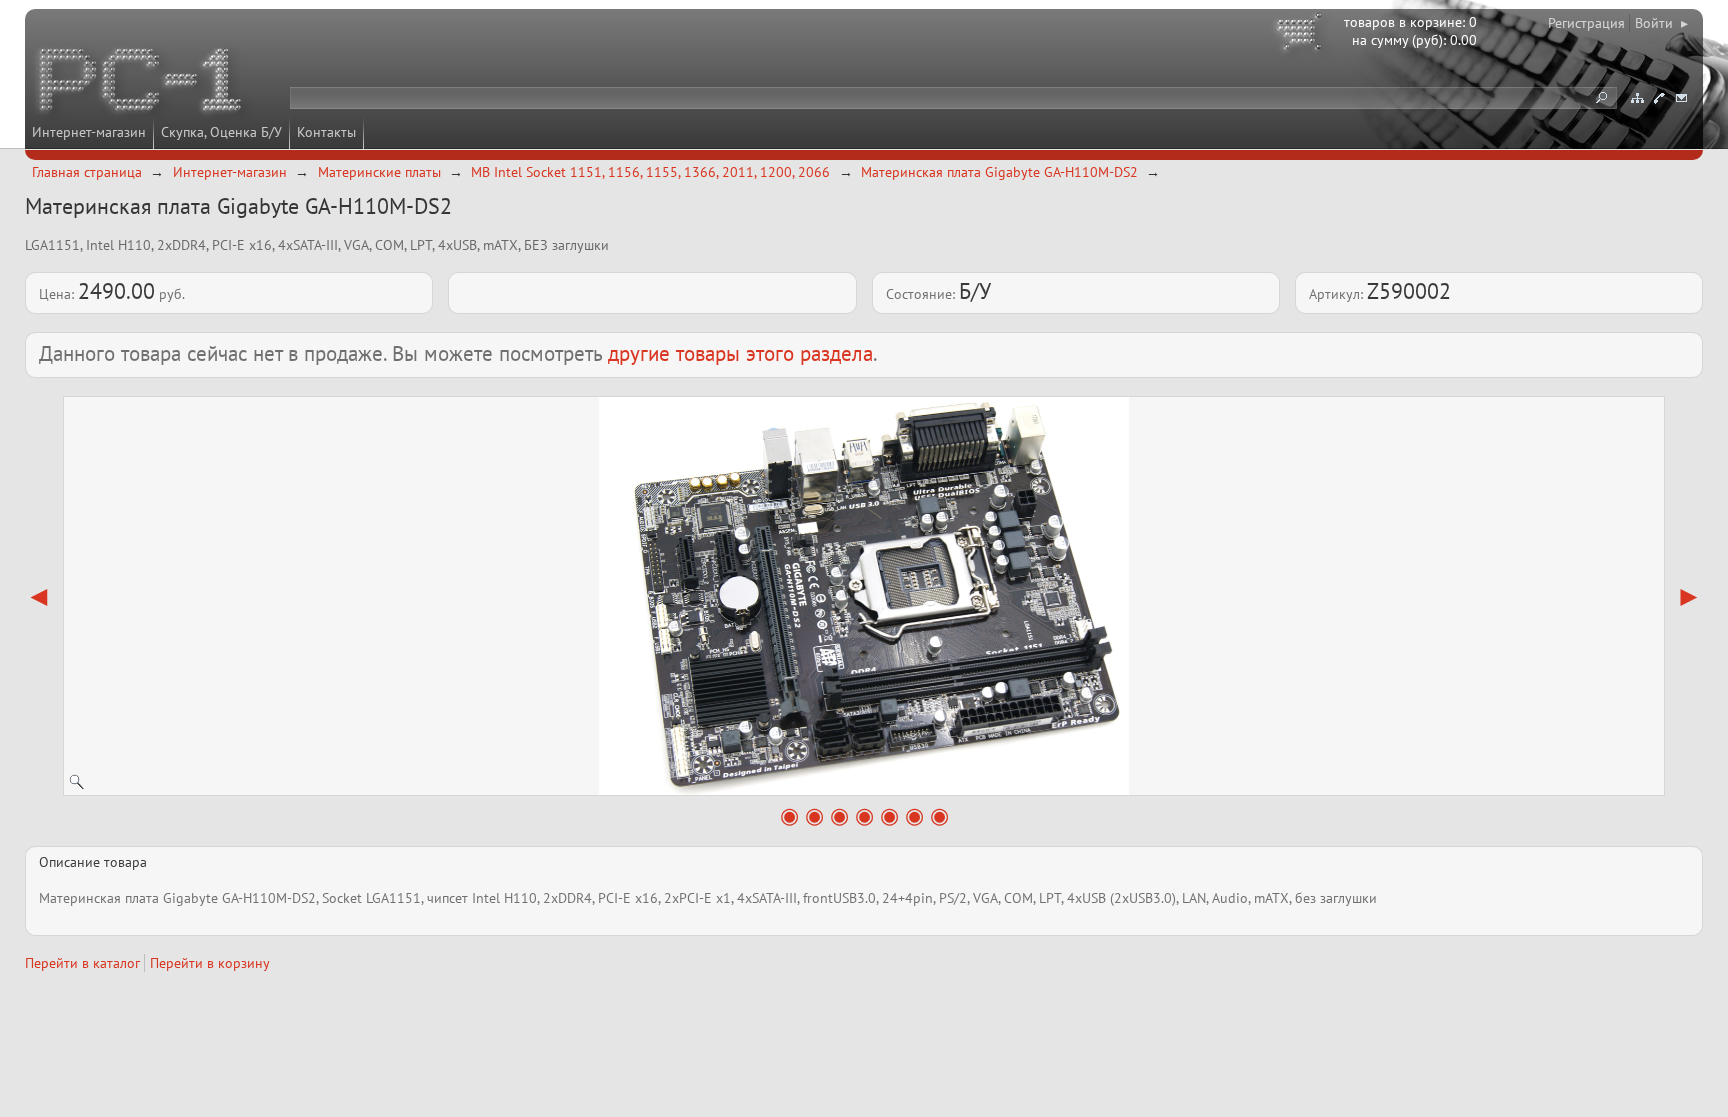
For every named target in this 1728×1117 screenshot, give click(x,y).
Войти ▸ (1661, 23)
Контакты (326, 132)
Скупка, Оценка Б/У (221, 132)
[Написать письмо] (1681, 98)
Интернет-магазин (89, 132)
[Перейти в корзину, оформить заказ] (1302, 35)
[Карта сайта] (1637, 98)
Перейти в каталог (82, 963)
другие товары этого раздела (740, 353)
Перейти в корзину (210, 963)
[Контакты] (1659, 98)
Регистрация (1586, 23)
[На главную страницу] (142, 83)
